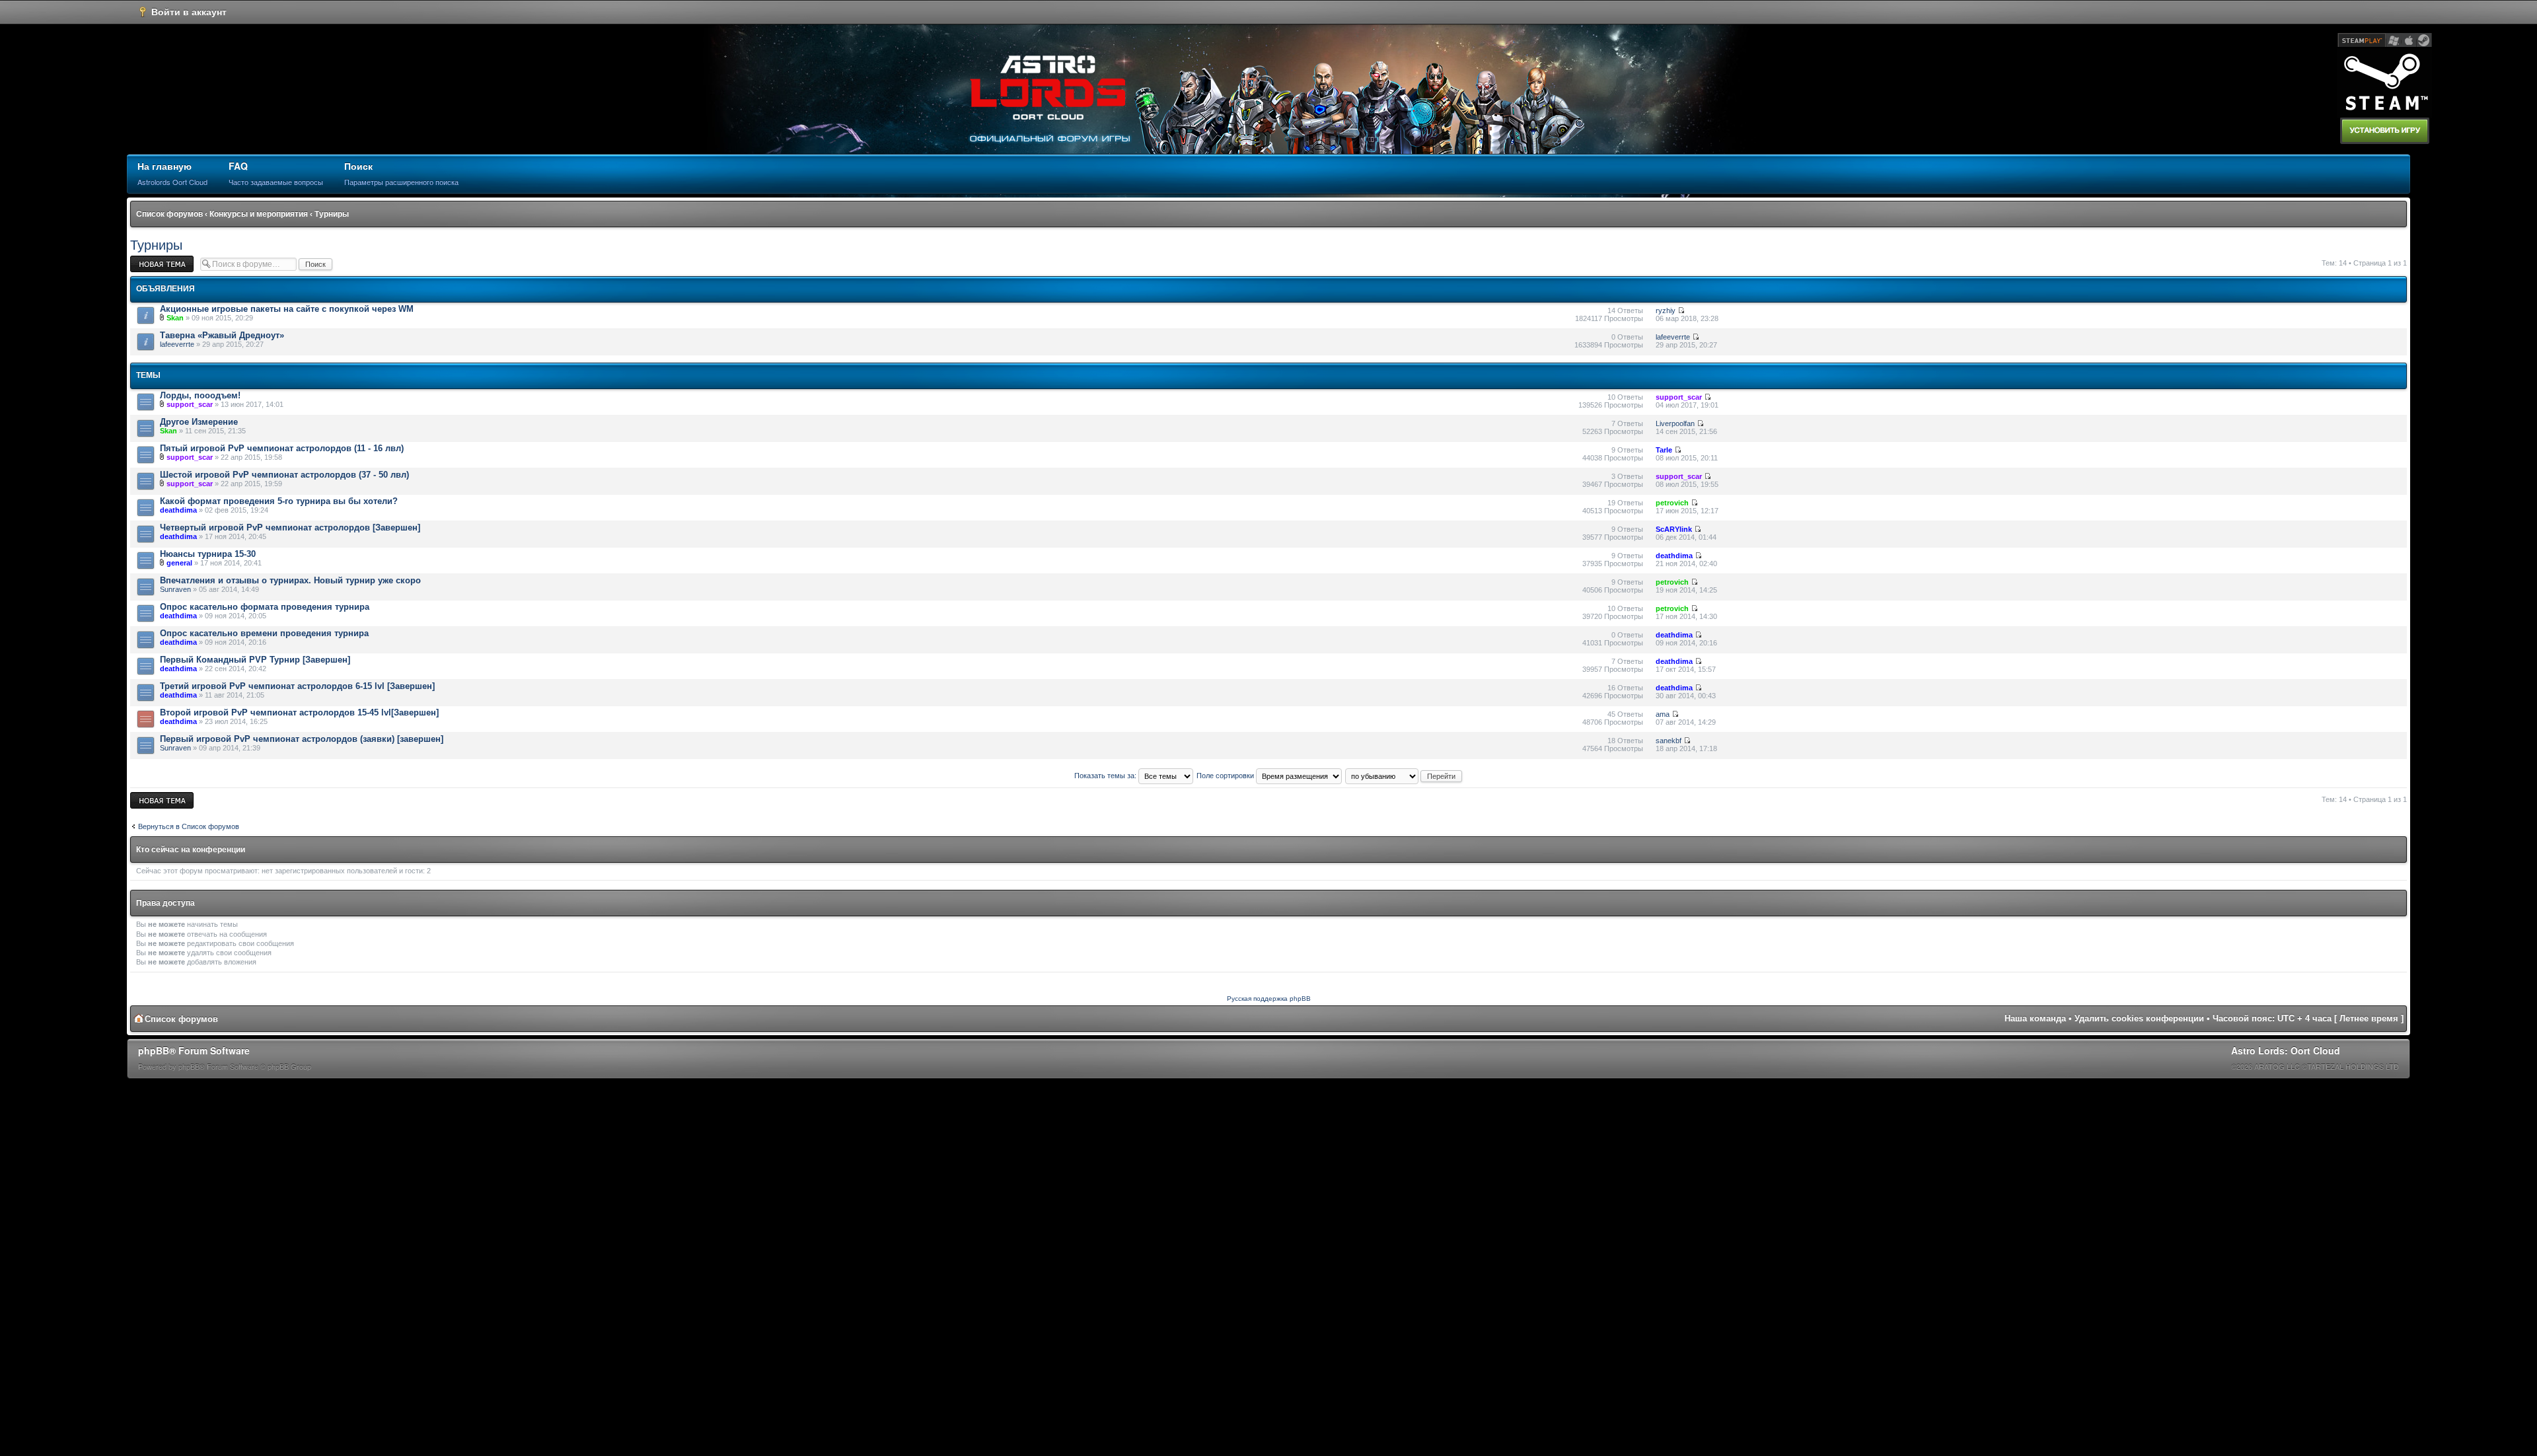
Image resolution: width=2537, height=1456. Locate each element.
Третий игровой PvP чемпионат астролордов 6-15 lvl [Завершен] (297, 686)
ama (1663, 714)
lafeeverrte (177, 344)
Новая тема (150, 260)
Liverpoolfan (1675, 423)
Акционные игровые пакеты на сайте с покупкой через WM (287, 309)
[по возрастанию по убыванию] (1404, 776)
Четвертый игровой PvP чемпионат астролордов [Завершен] (290, 528)
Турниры (332, 214)
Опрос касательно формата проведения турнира (265, 607)
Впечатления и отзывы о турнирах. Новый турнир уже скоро (290, 580)
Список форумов (169, 214)
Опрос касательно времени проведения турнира (264, 633)
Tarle (1664, 450)
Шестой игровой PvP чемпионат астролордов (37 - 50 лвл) (284, 475)
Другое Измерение (199, 422)
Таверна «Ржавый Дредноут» (222, 335)
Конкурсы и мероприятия (259, 214)
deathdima (178, 510)
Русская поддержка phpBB (1269, 999)
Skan (175, 318)
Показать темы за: (1106, 776)
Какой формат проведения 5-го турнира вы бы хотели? (279, 501)
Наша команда (2035, 1018)
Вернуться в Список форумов (189, 826)
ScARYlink (1674, 529)
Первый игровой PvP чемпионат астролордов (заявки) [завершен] (302, 739)
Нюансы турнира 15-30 (208, 554)
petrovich (1672, 503)
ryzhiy (1666, 310)
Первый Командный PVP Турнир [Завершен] (255, 660)
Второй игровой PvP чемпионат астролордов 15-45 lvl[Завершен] (299, 712)
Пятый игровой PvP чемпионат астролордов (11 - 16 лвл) (282, 448)
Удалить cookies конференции (2139, 1018)
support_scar (190, 404)
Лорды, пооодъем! (200, 395)
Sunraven (175, 589)
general (179, 563)
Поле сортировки (1226, 776)
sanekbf (1669, 741)
